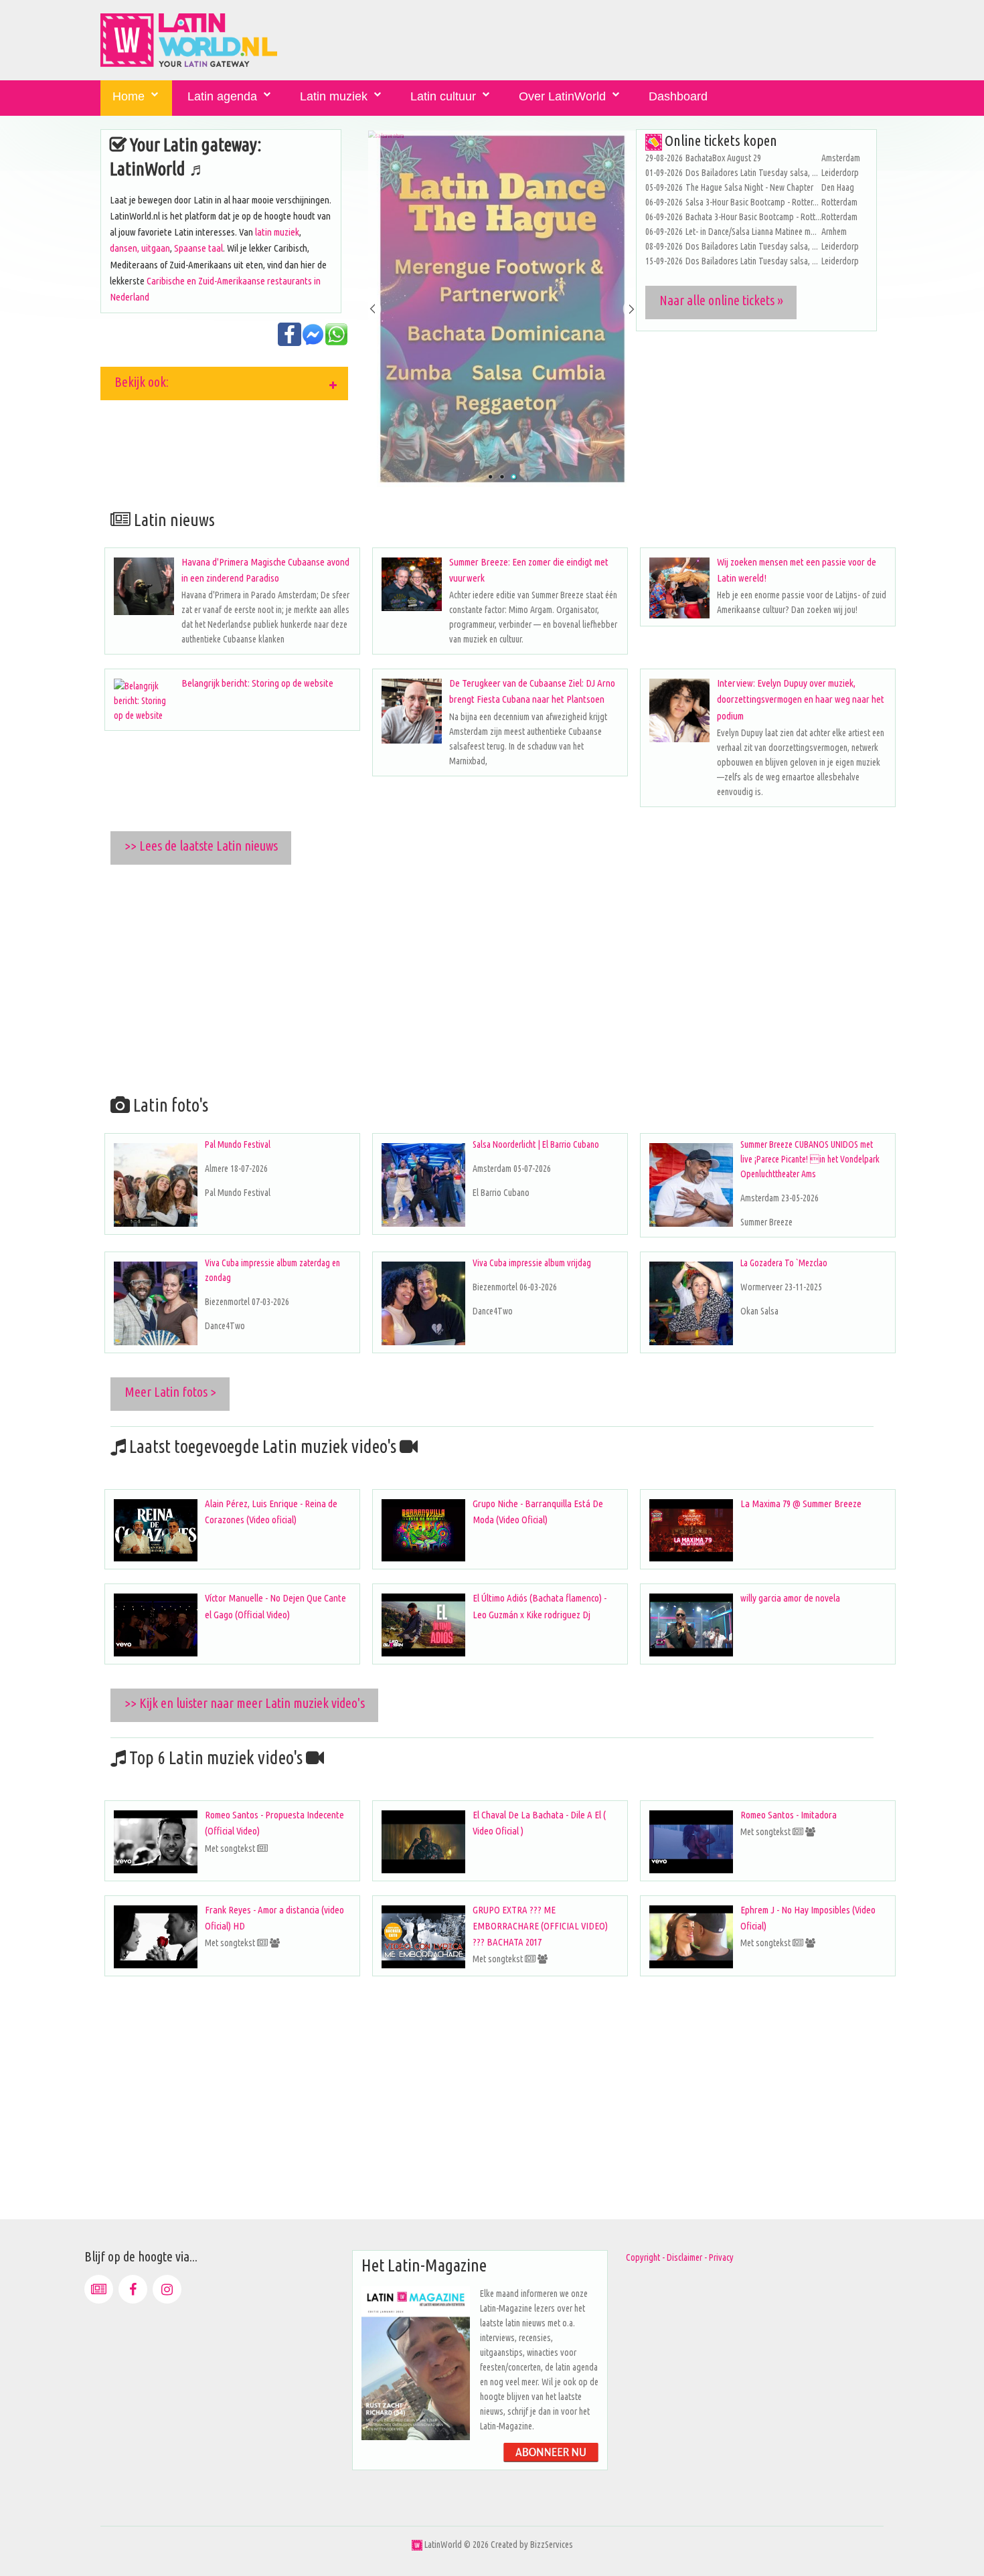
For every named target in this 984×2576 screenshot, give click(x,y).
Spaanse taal (198, 248)
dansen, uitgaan (140, 248)
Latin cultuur (443, 96)
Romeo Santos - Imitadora (789, 1815)
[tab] (224, 383)
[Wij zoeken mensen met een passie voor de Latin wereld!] (679, 588)
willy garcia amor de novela (790, 1598)
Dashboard (678, 96)
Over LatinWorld (562, 96)
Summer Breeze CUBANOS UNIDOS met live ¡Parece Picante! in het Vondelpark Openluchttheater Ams (810, 1159)
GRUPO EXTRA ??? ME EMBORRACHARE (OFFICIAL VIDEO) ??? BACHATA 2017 (540, 1926)
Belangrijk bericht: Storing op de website (257, 683)
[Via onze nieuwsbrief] (99, 2289)
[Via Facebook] (133, 2289)
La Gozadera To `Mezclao (784, 1263)
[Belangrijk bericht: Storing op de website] (144, 701)
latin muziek (277, 232)
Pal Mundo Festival (238, 1144)
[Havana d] (144, 586)
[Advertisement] (502, 977)
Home (129, 96)
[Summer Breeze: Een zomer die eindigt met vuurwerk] (412, 584)
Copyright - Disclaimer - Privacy (680, 2257)
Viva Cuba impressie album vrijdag (532, 1263)
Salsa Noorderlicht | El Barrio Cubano (536, 1144)
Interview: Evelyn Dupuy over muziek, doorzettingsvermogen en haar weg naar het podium (801, 699)
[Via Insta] (167, 2289)
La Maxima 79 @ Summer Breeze (801, 1504)
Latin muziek (334, 96)
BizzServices (552, 2545)
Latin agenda (222, 96)
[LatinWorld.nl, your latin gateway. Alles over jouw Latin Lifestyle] (417, 2545)
